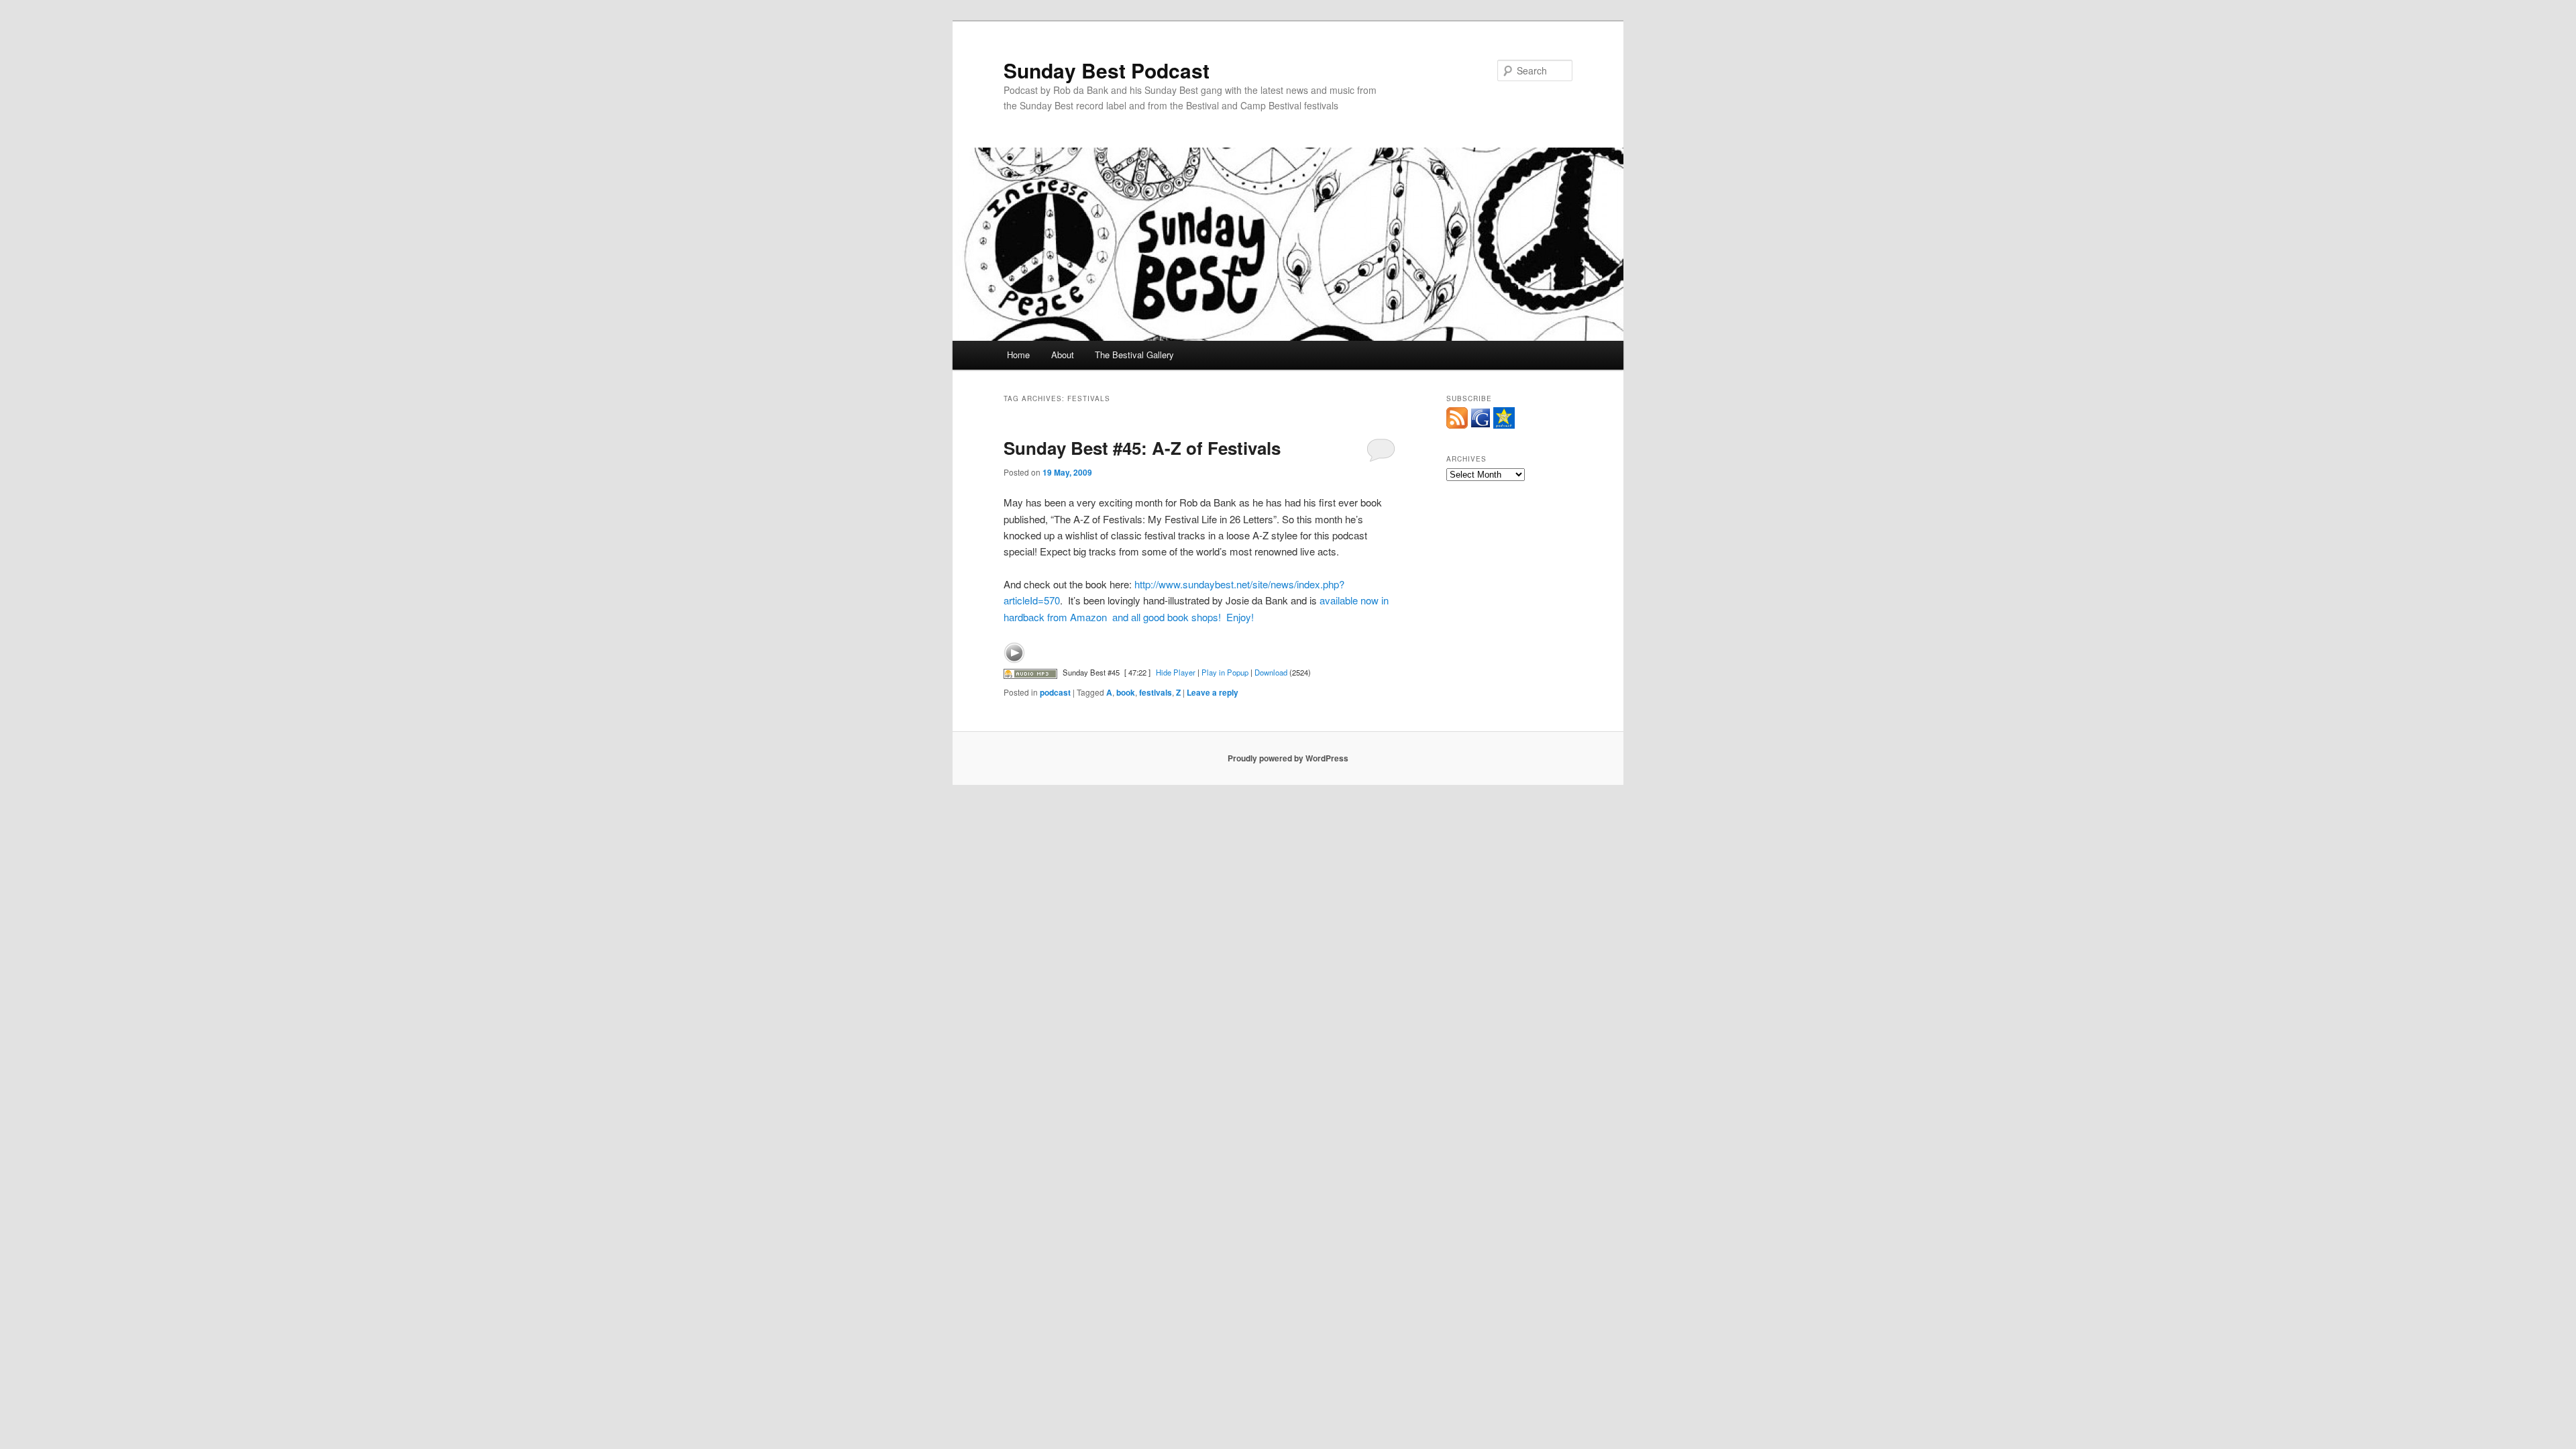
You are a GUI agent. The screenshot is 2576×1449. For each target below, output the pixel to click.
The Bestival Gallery (1134, 355)
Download (1271, 672)
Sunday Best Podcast (1107, 70)
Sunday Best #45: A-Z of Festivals (1142, 448)
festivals (1156, 692)
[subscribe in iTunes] (1504, 425)
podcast (1055, 692)
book (1126, 692)
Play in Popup (1225, 672)
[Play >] (1014, 653)
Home (1018, 355)
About (1063, 355)
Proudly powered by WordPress (1288, 758)
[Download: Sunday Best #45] (1030, 672)
